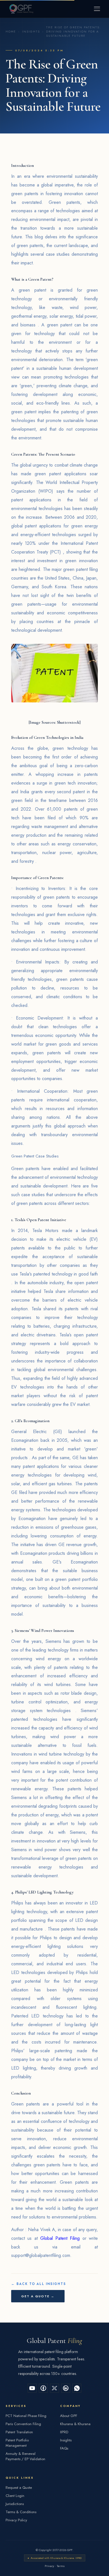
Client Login (15, 2496)
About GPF (69, 2416)
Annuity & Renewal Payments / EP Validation (25, 2456)
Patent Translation (19, 2432)
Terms (61, 2566)
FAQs (64, 2448)
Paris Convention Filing (23, 2424)
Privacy (49, 2566)
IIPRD (64, 2432)
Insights (31, 32)
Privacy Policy (16, 2520)
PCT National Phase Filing (26, 2416)
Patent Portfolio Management (17, 2443)
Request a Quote (19, 2488)
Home (11, 32)
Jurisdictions (15, 2504)
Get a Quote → (38, 2296)
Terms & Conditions (21, 2512)
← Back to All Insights (39, 2284)
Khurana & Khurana (75, 2424)
